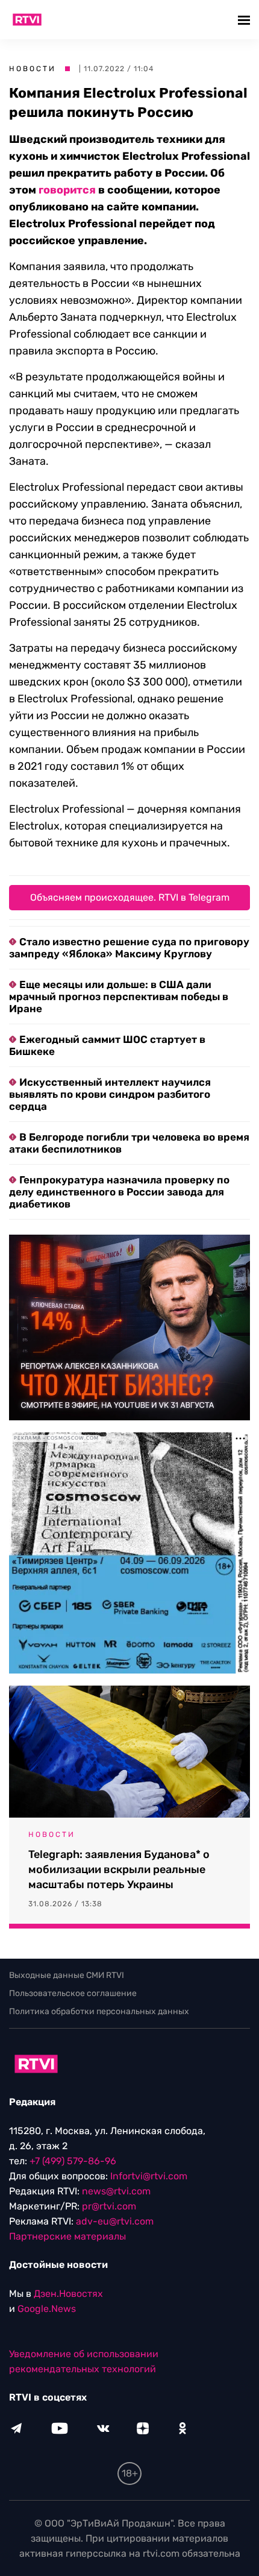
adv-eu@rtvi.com (115, 2221)
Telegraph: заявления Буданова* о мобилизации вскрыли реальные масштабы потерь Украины (119, 1869)
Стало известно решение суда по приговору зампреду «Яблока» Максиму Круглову (129, 948)
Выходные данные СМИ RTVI (67, 1975)
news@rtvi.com (116, 2191)
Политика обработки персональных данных (99, 2011)
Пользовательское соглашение (73, 1993)
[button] (245, 20)
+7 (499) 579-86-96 (73, 2161)
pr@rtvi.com (109, 2206)
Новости (33, 69)
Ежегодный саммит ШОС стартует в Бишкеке (107, 1045)
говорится (67, 190)
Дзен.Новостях (68, 2294)
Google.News (47, 2309)
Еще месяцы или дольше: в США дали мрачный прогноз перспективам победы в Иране (119, 997)
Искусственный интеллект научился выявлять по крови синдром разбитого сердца (110, 1094)
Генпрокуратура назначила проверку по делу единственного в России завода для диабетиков (119, 1192)
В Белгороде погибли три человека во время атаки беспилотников (129, 1143)
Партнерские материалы (67, 2236)
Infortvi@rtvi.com (149, 2176)
